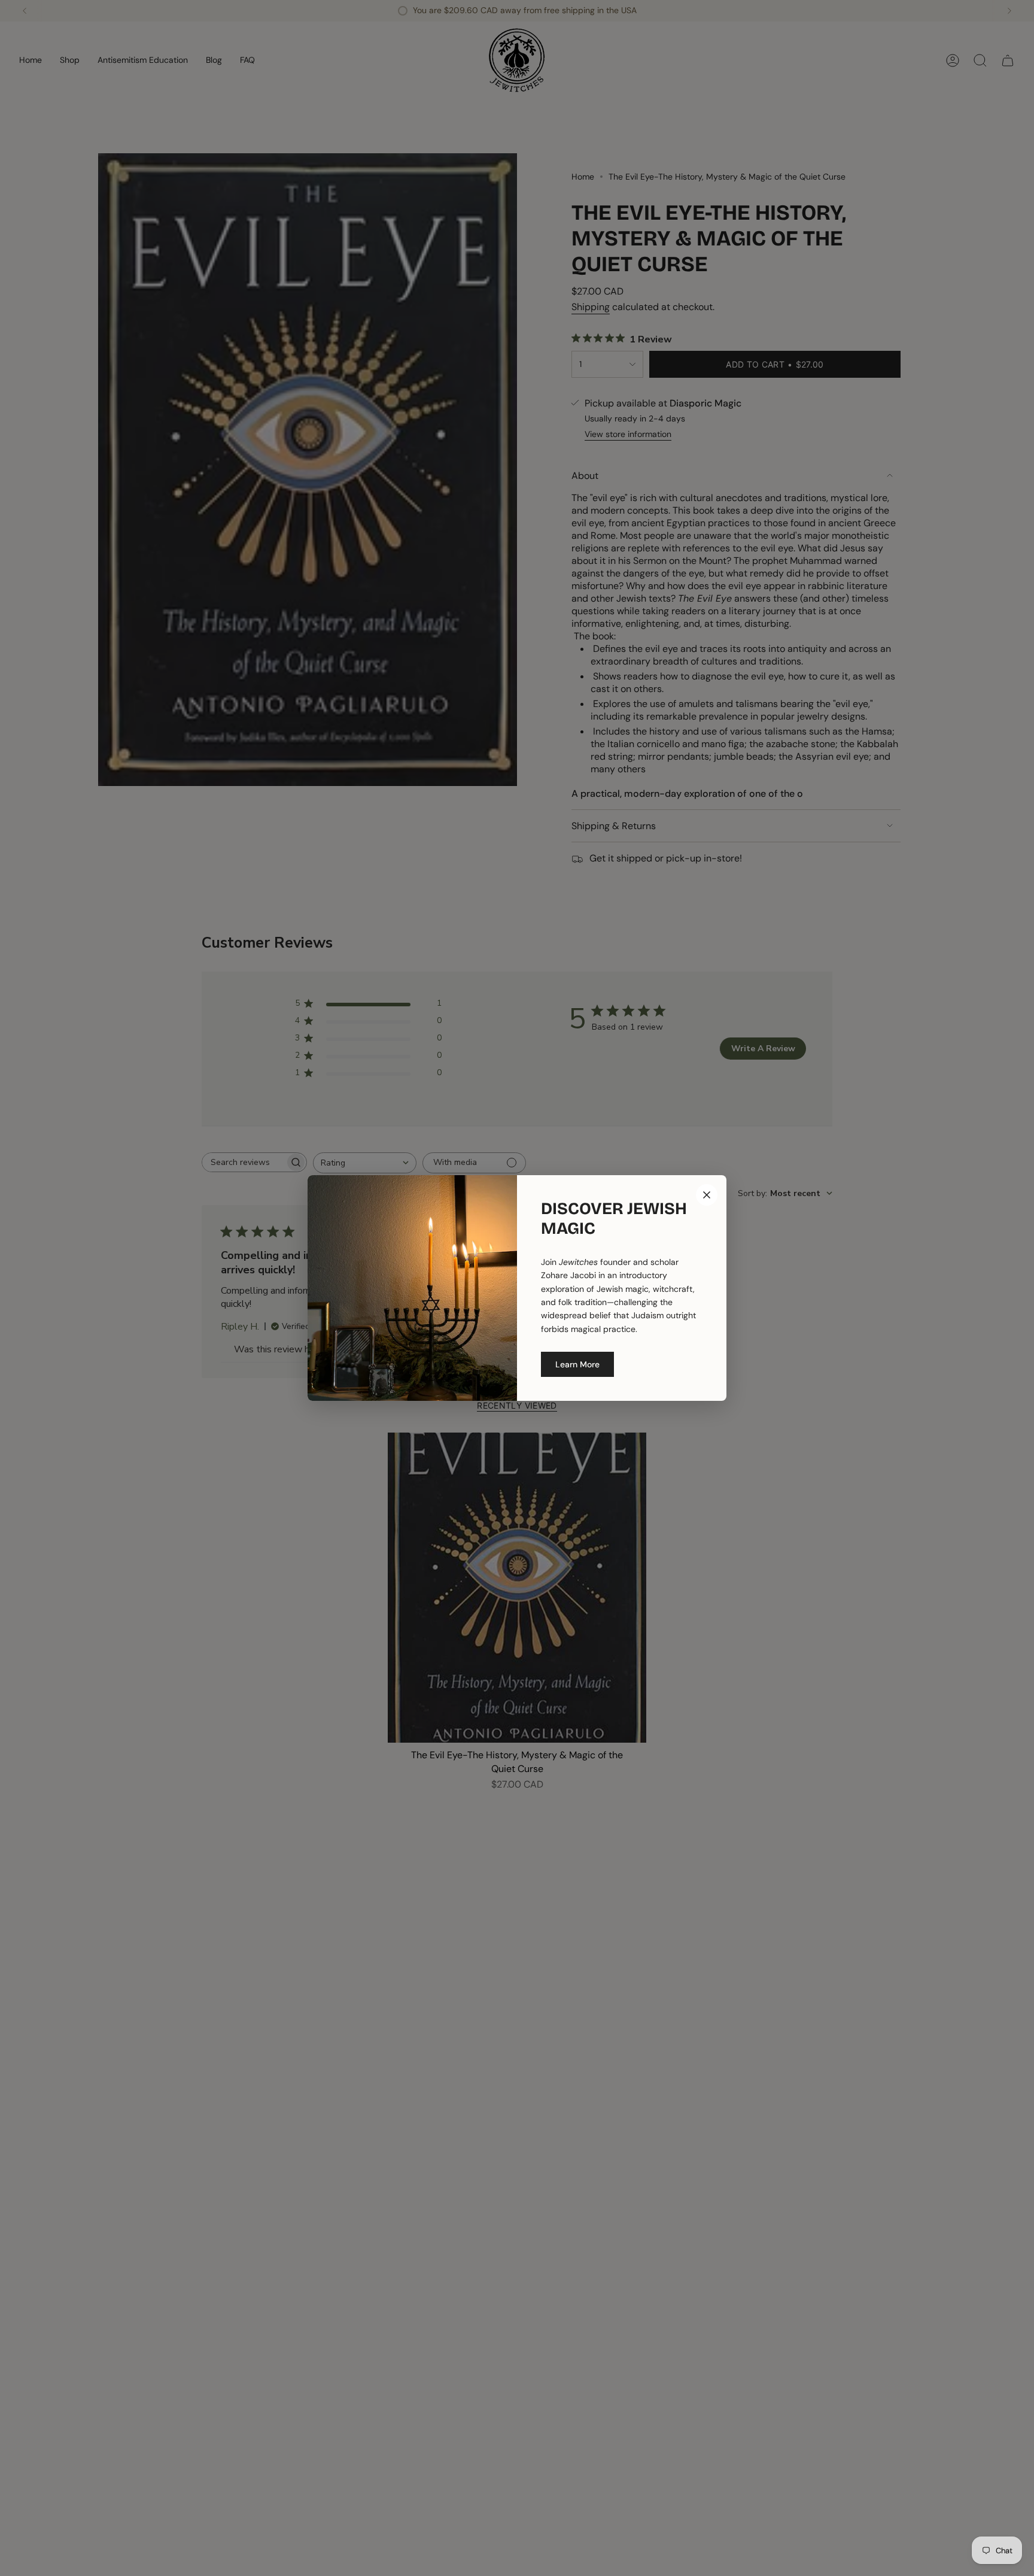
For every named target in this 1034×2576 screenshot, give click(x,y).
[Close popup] (707, 1195)
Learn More (577, 1364)
